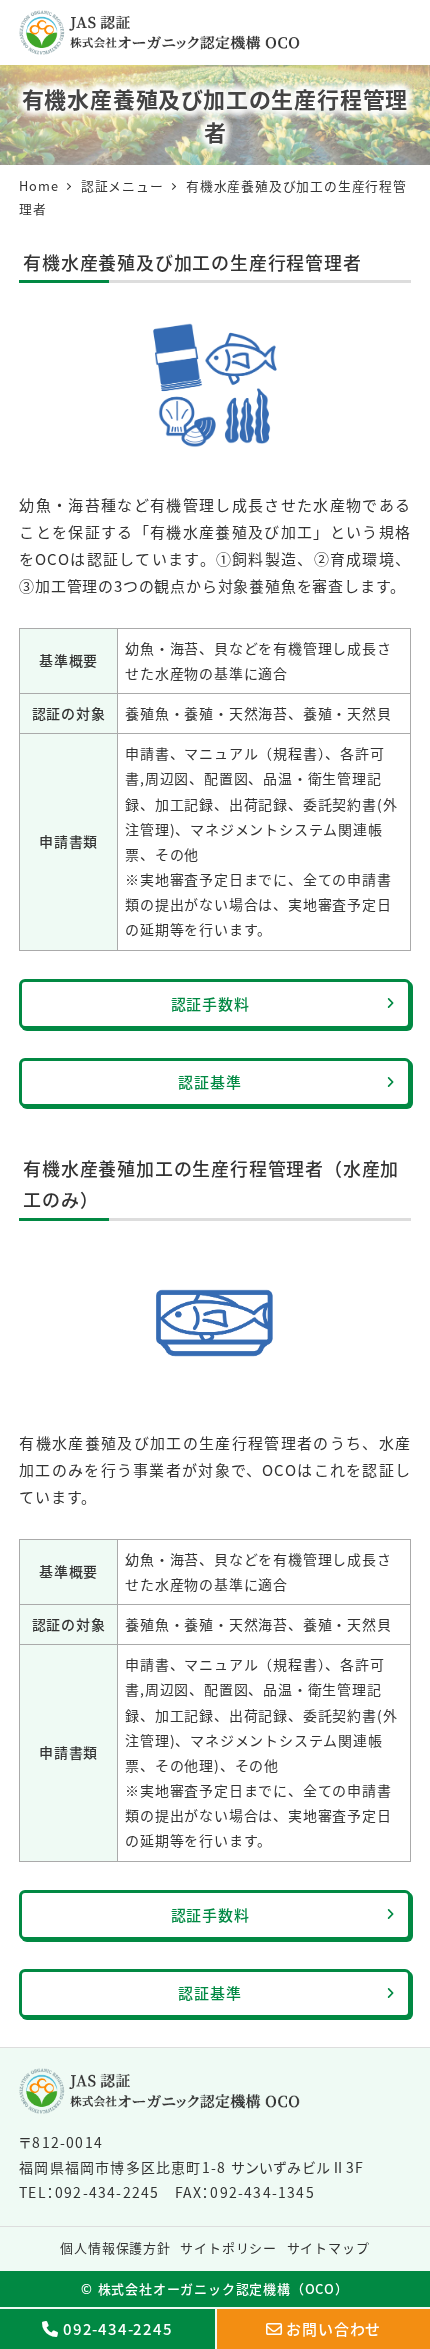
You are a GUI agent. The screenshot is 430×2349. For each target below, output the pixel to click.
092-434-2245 (118, 2328)
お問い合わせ (333, 2328)
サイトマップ (328, 2247)
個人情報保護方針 (115, 2247)
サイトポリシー (228, 2247)
